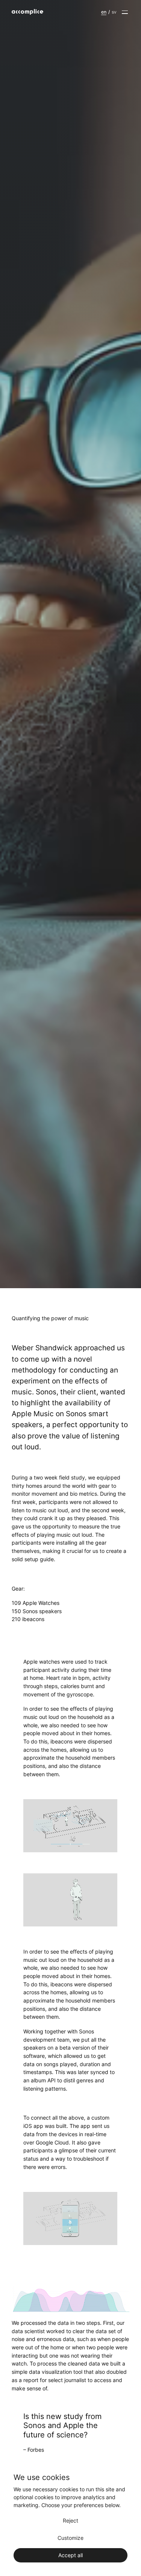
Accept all (70, 2555)
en (104, 12)
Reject (70, 2520)
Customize (70, 2538)
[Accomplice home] (35, 12)
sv (114, 12)
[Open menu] (125, 12)
